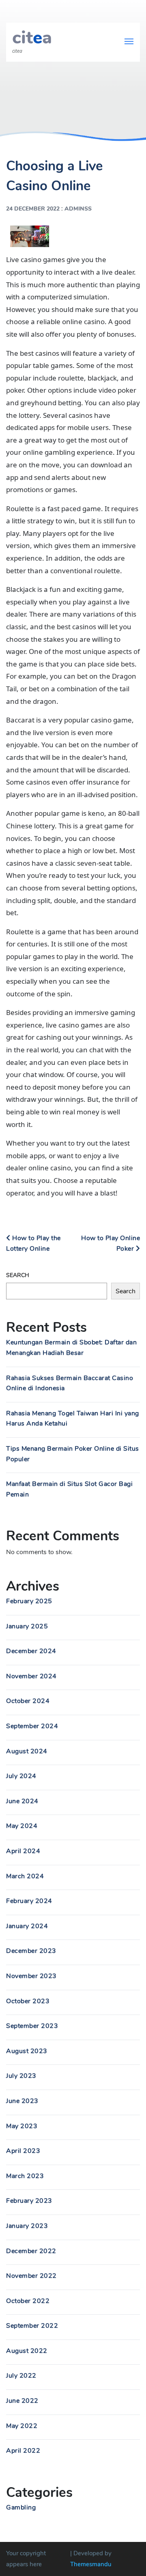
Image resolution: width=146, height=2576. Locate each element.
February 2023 (29, 2201)
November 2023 (31, 1976)
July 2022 (21, 2376)
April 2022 (23, 2451)
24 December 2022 (33, 209)
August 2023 (27, 2051)
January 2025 (27, 1626)
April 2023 (23, 2151)
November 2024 (31, 1676)
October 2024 (28, 1701)
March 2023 (25, 2176)
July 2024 (21, 1776)
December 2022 (31, 2251)
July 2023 (21, 2076)
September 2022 (32, 2326)
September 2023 (32, 2026)
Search (18, 1275)
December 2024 (31, 1651)
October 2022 (28, 2301)
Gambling (21, 2507)
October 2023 (28, 2001)
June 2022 (22, 2401)
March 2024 (25, 1876)
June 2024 (22, 1801)
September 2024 (32, 1726)
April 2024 (23, 1851)
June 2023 (22, 2101)
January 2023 (27, 2226)
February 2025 (29, 1601)
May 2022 (22, 2426)
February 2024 (29, 1901)
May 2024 (22, 1826)
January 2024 (27, 1926)
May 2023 (22, 2126)
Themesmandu (91, 2564)
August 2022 (27, 2351)
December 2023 (31, 1951)
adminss (78, 209)
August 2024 (27, 1751)
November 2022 (31, 2276)
